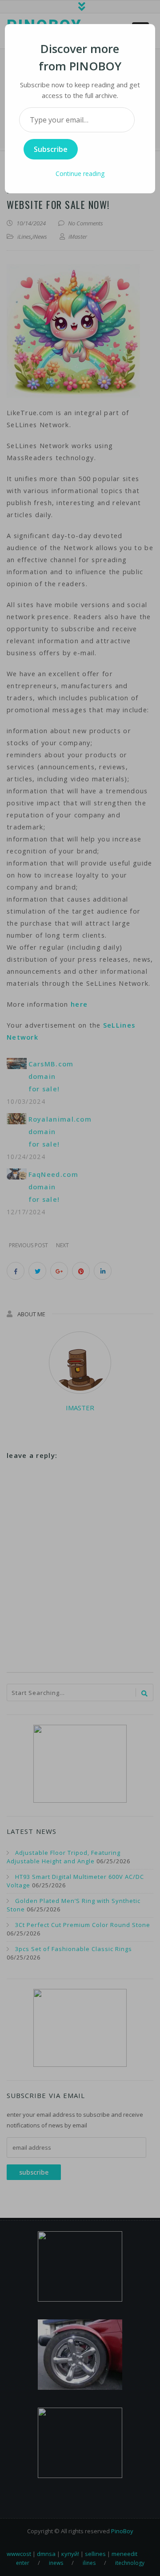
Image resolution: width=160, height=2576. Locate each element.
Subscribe (51, 149)
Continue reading (80, 174)
